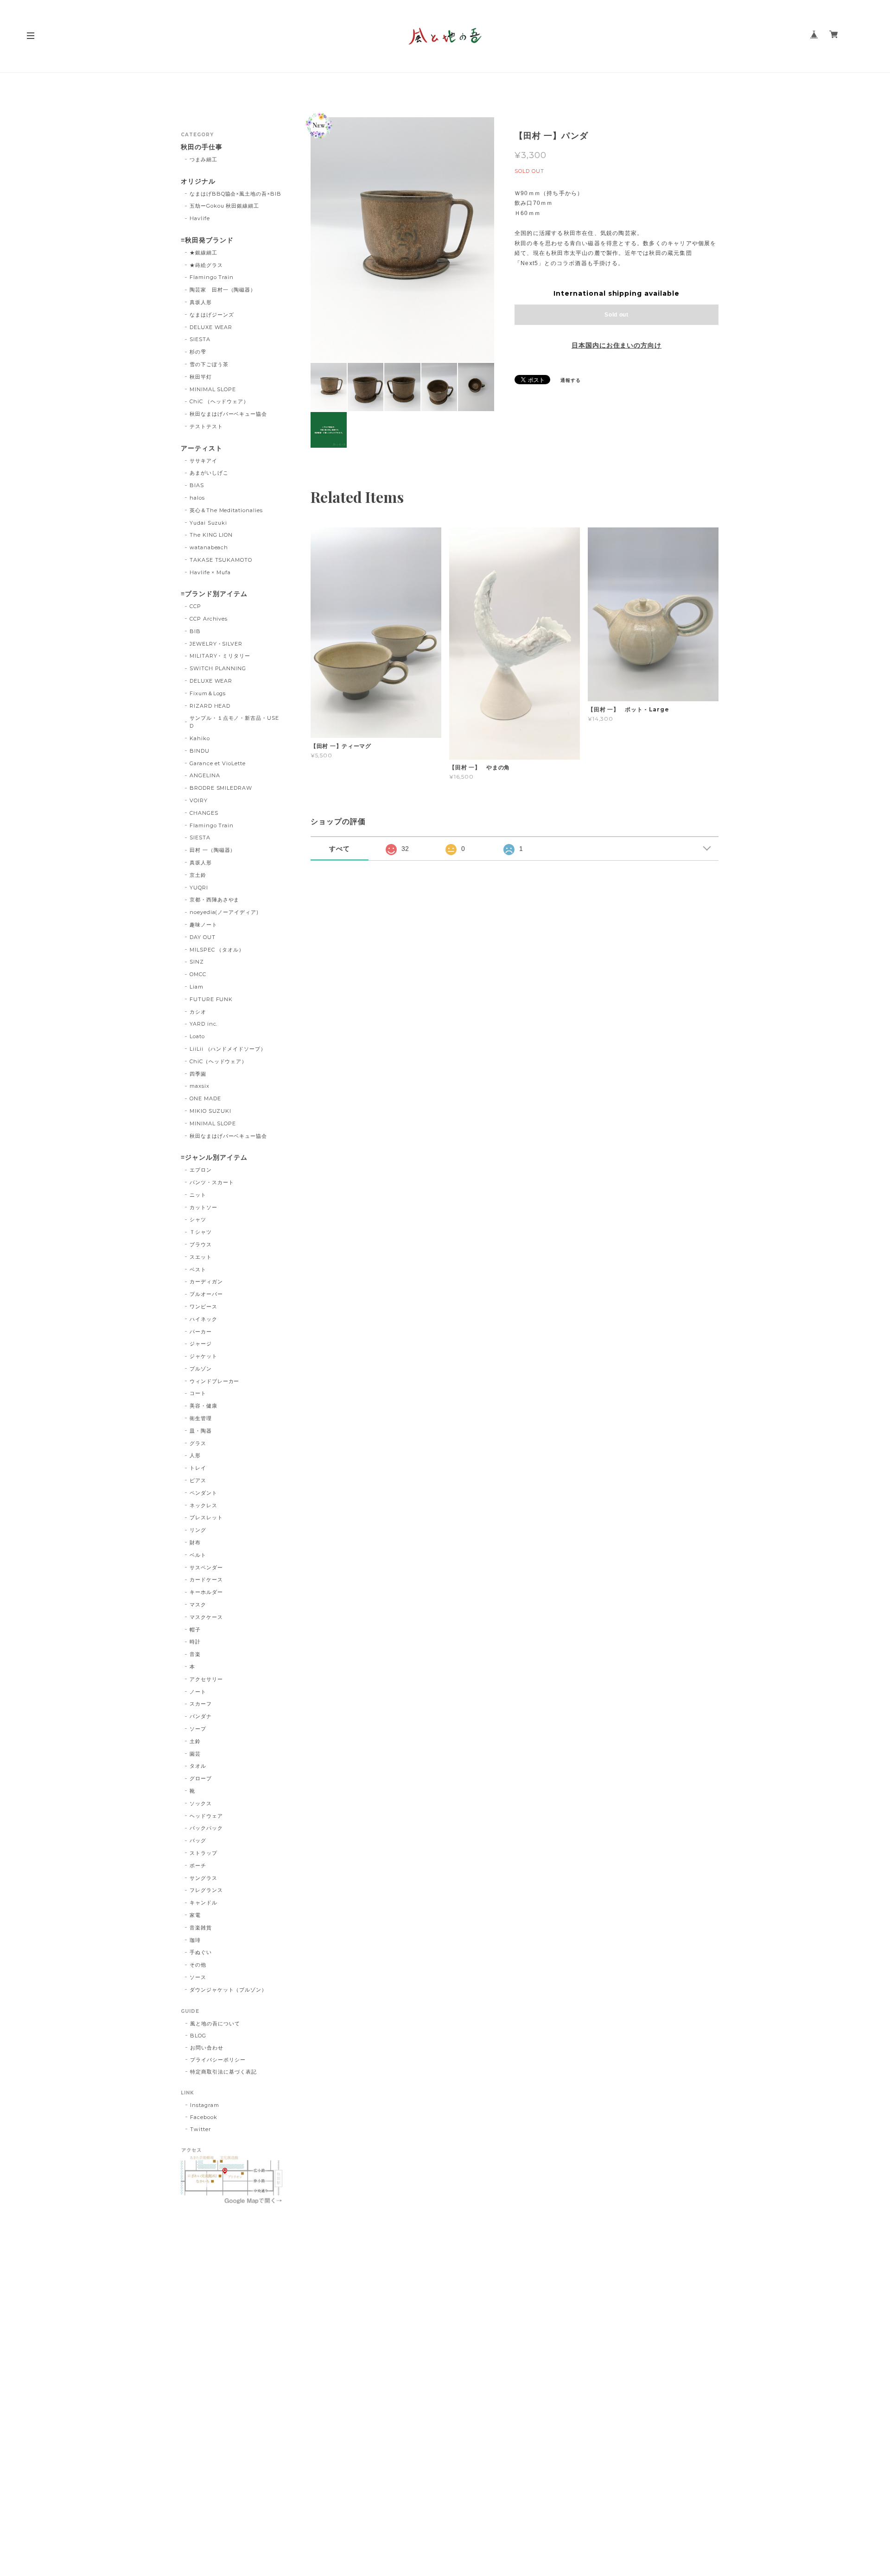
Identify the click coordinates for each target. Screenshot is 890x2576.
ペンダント (203, 1493)
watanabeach (209, 547)
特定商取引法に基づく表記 (223, 2072)
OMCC (198, 974)
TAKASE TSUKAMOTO (221, 560)
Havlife (200, 218)
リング (198, 1530)
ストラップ (203, 1853)
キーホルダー (206, 1592)
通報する (571, 380)
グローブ (201, 1778)
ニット (198, 1195)
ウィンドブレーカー (215, 1381)
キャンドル (203, 1903)
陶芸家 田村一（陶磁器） (223, 290)
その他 (198, 1965)
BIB (195, 631)
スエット (201, 1257)
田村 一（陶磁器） (213, 850)
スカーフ (201, 1704)
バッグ (198, 1840)
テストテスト (206, 426)
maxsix (200, 1086)
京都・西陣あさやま (215, 900)
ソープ (198, 1729)
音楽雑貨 (201, 1928)
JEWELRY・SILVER (216, 644)
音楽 (195, 1654)
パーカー (201, 1332)
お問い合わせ (207, 2048)
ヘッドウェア (206, 1816)
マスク (198, 1605)
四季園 (198, 1074)
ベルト (198, 1555)
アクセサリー (206, 1679)
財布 (195, 1542)
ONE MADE (205, 1098)
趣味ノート (203, 925)
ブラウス (201, 1244)
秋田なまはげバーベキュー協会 (228, 414)
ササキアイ (203, 461)
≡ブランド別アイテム (214, 594)
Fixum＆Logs (208, 693)
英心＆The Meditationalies (226, 510)
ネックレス (203, 1505)
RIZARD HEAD (210, 706)
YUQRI (199, 888)
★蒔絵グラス (206, 265)
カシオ (198, 1012)
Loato (197, 1036)
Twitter (200, 2129)
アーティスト (202, 448)
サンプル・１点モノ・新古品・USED (234, 722)
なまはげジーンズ (212, 315)
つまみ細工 (203, 159)
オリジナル (198, 181)
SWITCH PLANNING (218, 668)
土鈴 (195, 1741)
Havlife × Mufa (210, 572)
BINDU (200, 751)
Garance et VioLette (218, 763)
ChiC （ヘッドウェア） (219, 401)
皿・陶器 (201, 1431)
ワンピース (203, 1307)
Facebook (204, 2117)
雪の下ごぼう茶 (209, 364)
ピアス (198, 1480)
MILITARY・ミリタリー (220, 656)
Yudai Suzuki (209, 523)
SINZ (197, 962)
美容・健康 (203, 1406)
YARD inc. (204, 1024)
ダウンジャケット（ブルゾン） (228, 1990)
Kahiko (200, 738)
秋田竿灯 (201, 377)
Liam (197, 987)
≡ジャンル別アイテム (214, 1158)
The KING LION (211, 535)
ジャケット (203, 1356)
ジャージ (201, 1344)
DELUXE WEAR (211, 327)
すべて (340, 849)
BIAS (197, 485)
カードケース (206, 1580)
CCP (195, 606)
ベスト (198, 1269)
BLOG (198, 2036)
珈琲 (195, 1940)
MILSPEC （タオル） (217, 950)
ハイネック (203, 1319)
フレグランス (206, 1890)
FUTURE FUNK (211, 999)
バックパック (206, 1828)
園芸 (195, 1754)
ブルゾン (201, 1369)
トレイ (198, 1468)
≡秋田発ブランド (207, 240)
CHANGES (204, 813)
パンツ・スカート (212, 1182)
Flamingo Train (212, 277)
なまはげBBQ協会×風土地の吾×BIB (235, 194)
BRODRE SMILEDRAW (221, 788)
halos (197, 498)
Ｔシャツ (201, 1232)
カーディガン (206, 1282)
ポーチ (198, 1865)
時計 (195, 1642)
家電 (195, 1915)
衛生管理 (201, 1418)
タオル (198, 1766)
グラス (198, 1443)
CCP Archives (209, 619)
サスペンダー (206, 1567)
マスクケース (206, 1617)
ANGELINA (205, 775)
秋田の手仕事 (202, 147)
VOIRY (199, 800)
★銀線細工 (203, 253)
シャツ (198, 1219)
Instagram (205, 2105)
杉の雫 (198, 352)
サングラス (203, 1878)
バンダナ (201, 1716)
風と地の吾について (215, 2024)
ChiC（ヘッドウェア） (219, 1061)
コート (198, 1393)
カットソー (203, 1207)
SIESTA (200, 339)
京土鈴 (198, 875)
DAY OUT (203, 937)
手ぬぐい (201, 1952)
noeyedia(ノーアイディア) (224, 912)
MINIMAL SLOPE (213, 389)
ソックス (201, 1803)
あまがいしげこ (209, 473)
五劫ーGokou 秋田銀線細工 (224, 206)
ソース (198, 1977)
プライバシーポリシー (218, 2060)
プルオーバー (206, 1294)
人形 (195, 1455)
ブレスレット (206, 1517)
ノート (198, 1692)
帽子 (195, 1630)
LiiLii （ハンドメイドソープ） (228, 1049)
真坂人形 (201, 302)
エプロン (201, 1170)
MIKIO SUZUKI (211, 1111)
